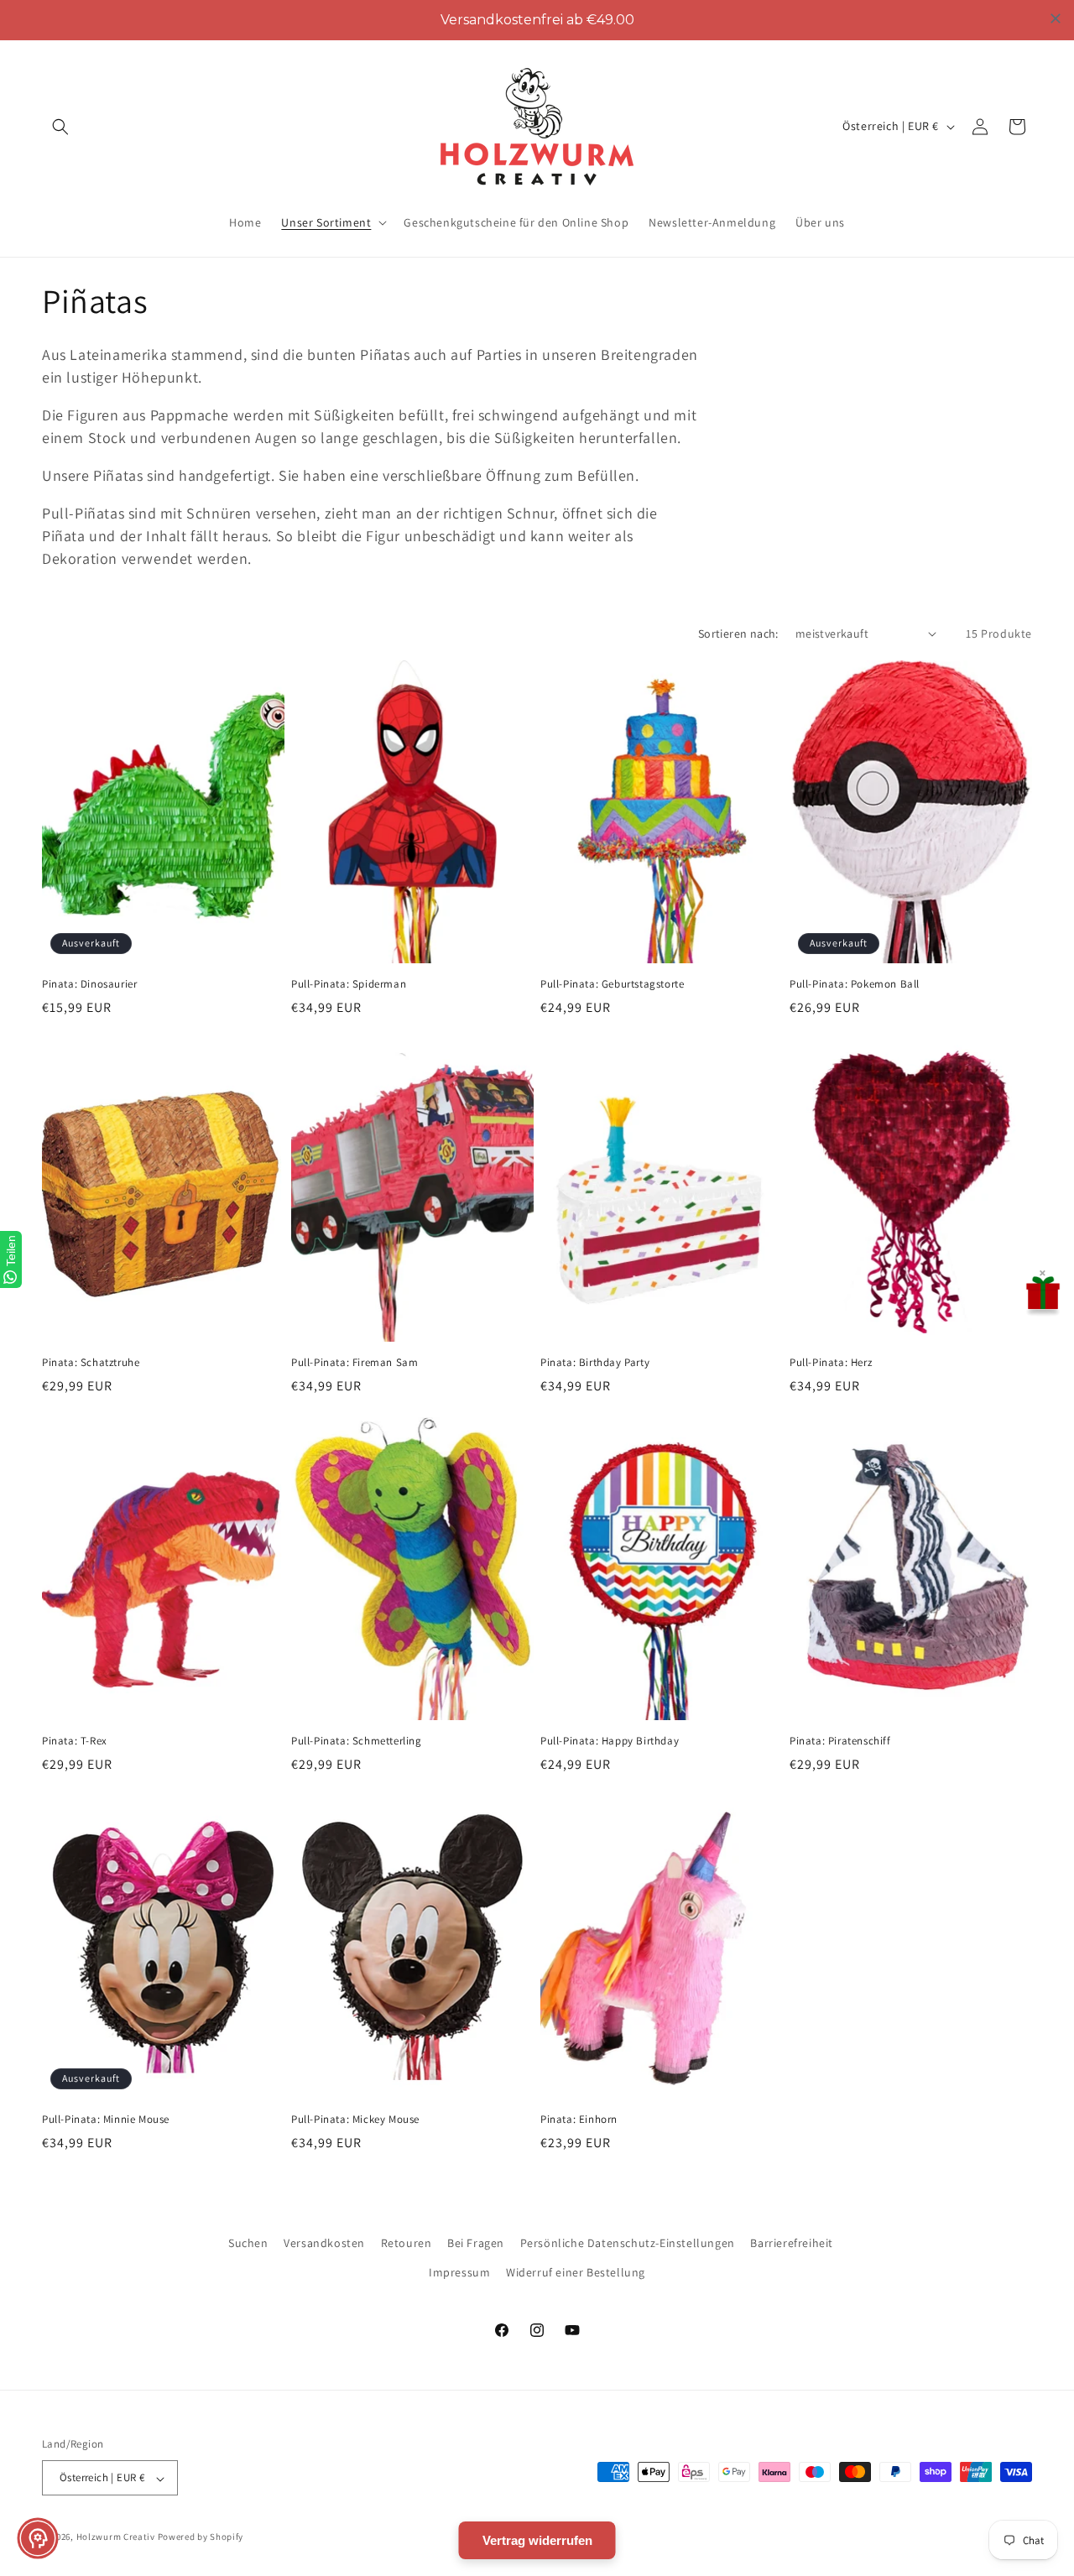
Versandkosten (324, 2243)
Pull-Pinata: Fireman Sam (355, 1363)
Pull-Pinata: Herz (831, 1363)
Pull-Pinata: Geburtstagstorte (612, 984)
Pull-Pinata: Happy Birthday (610, 1741)
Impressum (459, 2272)
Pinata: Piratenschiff (840, 1741)
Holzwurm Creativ (116, 2537)
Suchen (248, 2243)
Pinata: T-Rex (75, 1741)
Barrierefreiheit (792, 2243)
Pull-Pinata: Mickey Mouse (355, 2120)
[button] (60, 127)
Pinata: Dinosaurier (89, 984)
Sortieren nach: (738, 634)
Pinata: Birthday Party (595, 1363)
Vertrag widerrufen (537, 2540)
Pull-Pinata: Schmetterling (357, 1741)
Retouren (407, 2243)
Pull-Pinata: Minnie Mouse (106, 2120)
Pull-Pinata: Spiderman (349, 984)
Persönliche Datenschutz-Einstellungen (628, 2243)
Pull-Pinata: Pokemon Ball (855, 984)
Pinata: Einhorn (579, 2120)
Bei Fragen (476, 2243)
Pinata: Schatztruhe (91, 1363)
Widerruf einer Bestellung (576, 2272)
